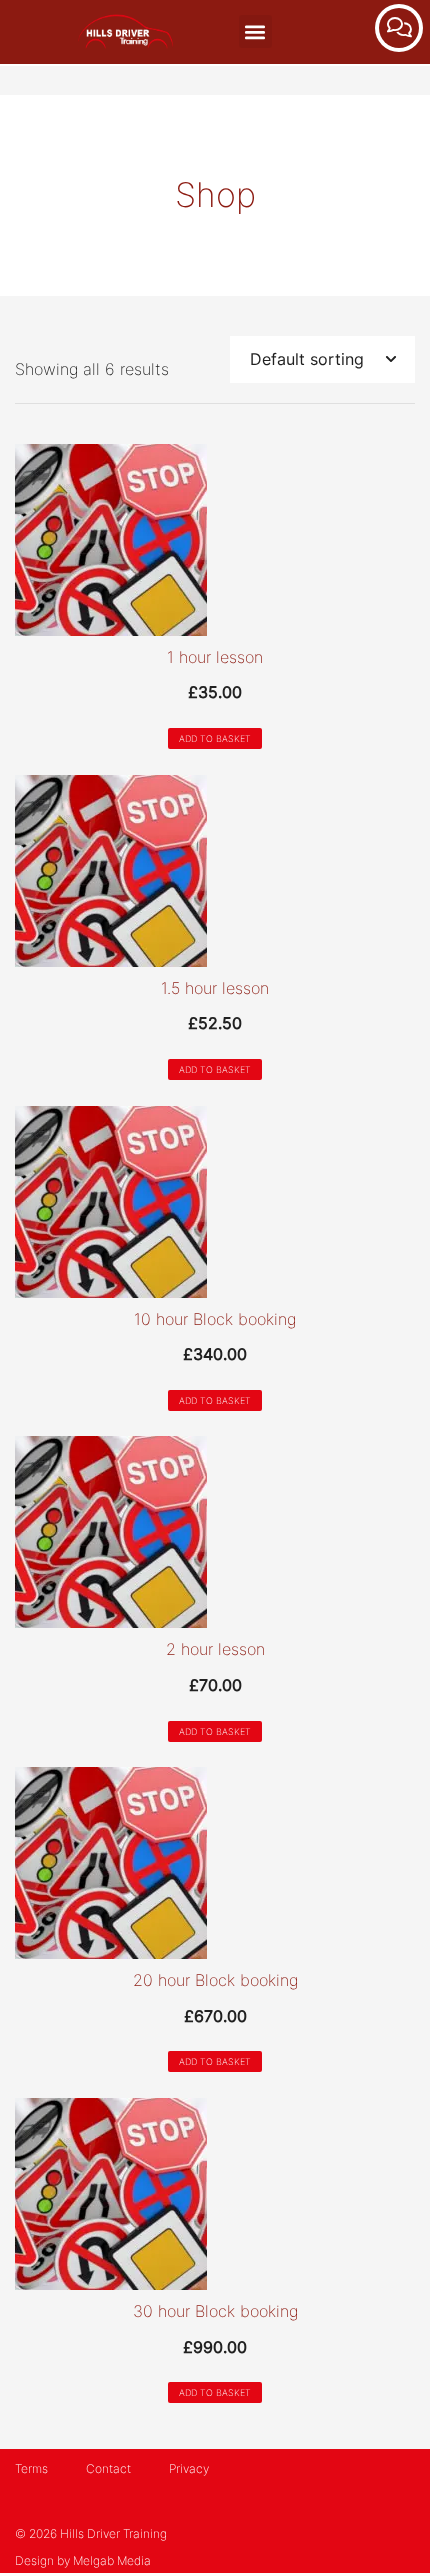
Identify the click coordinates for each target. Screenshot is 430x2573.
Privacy (189, 2468)
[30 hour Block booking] (215, 2194)
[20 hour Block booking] (215, 1863)
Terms (31, 2468)
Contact (108, 2468)
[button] (255, 31)
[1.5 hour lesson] (215, 871)
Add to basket (215, 738)
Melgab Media (112, 2560)
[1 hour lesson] (215, 540)
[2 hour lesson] (215, 1532)
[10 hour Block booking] (215, 1202)
